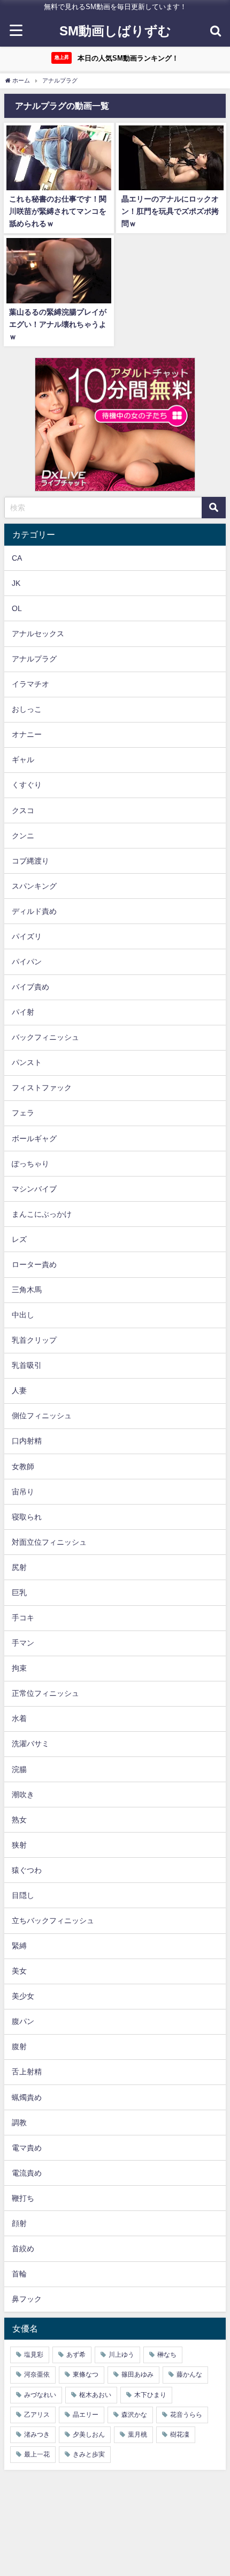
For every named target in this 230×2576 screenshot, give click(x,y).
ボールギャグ (34, 1138)
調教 (19, 2123)
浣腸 (19, 1769)
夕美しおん (89, 2434)
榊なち (167, 2355)
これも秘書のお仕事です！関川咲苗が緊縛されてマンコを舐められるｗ (58, 211)
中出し (23, 1315)
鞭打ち (23, 2198)
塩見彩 (34, 2355)
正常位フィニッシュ (45, 1693)
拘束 (19, 1668)
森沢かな (134, 2415)
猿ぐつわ (27, 1870)
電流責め (27, 2173)
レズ (19, 1239)
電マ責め (27, 2148)
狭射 (19, 1845)
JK (16, 583)
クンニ (23, 836)
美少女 (23, 1996)
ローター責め (34, 1264)
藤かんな (189, 2374)
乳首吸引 (27, 1365)
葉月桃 (137, 2434)
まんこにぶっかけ (42, 1214)
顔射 (19, 2223)
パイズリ (27, 936)
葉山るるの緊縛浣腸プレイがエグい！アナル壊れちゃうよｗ (58, 324)
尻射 (19, 1567)
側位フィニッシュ (42, 1416)
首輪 (19, 2274)
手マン (23, 1643)
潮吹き (23, 1795)
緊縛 (19, 1946)
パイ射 (23, 1012)
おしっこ (27, 709)
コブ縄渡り (30, 861)
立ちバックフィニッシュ (53, 1920)
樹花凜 (180, 2434)
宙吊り (23, 1492)
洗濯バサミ (30, 1744)
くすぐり (27, 785)
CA (17, 558)
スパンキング (34, 886)
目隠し (23, 1895)
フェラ (23, 1113)
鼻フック (27, 2299)
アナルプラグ (34, 659)
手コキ (23, 1618)
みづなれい (40, 2395)
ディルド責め (34, 911)
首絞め (23, 2249)
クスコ (23, 810)
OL (17, 608)
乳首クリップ (34, 1340)
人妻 (19, 1390)
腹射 (19, 2046)
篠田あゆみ (137, 2374)
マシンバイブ (34, 1189)
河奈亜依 (37, 2374)
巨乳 (19, 1592)
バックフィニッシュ (45, 1037)
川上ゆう (121, 2355)
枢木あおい (95, 2395)
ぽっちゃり (30, 1164)
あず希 (76, 2355)
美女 (19, 1971)
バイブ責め (30, 987)
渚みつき (37, 2434)
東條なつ (86, 2374)
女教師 (23, 1466)
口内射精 (27, 1441)
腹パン (23, 2021)
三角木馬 (27, 1290)
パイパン (27, 962)
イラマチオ (30, 684)
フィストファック (42, 1088)
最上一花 (37, 2454)
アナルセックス (38, 634)
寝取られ (27, 1517)
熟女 (19, 1820)
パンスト (27, 1062)
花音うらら (186, 2415)
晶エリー (86, 2415)
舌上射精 (27, 2072)
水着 (19, 1718)
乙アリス (37, 2415)
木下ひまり (150, 2395)
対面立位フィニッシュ (49, 1542)
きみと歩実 (89, 2454)
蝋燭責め (27, 2097)
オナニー (27, 734)
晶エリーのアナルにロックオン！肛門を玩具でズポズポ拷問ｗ (170, 211)
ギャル (23, 760)
